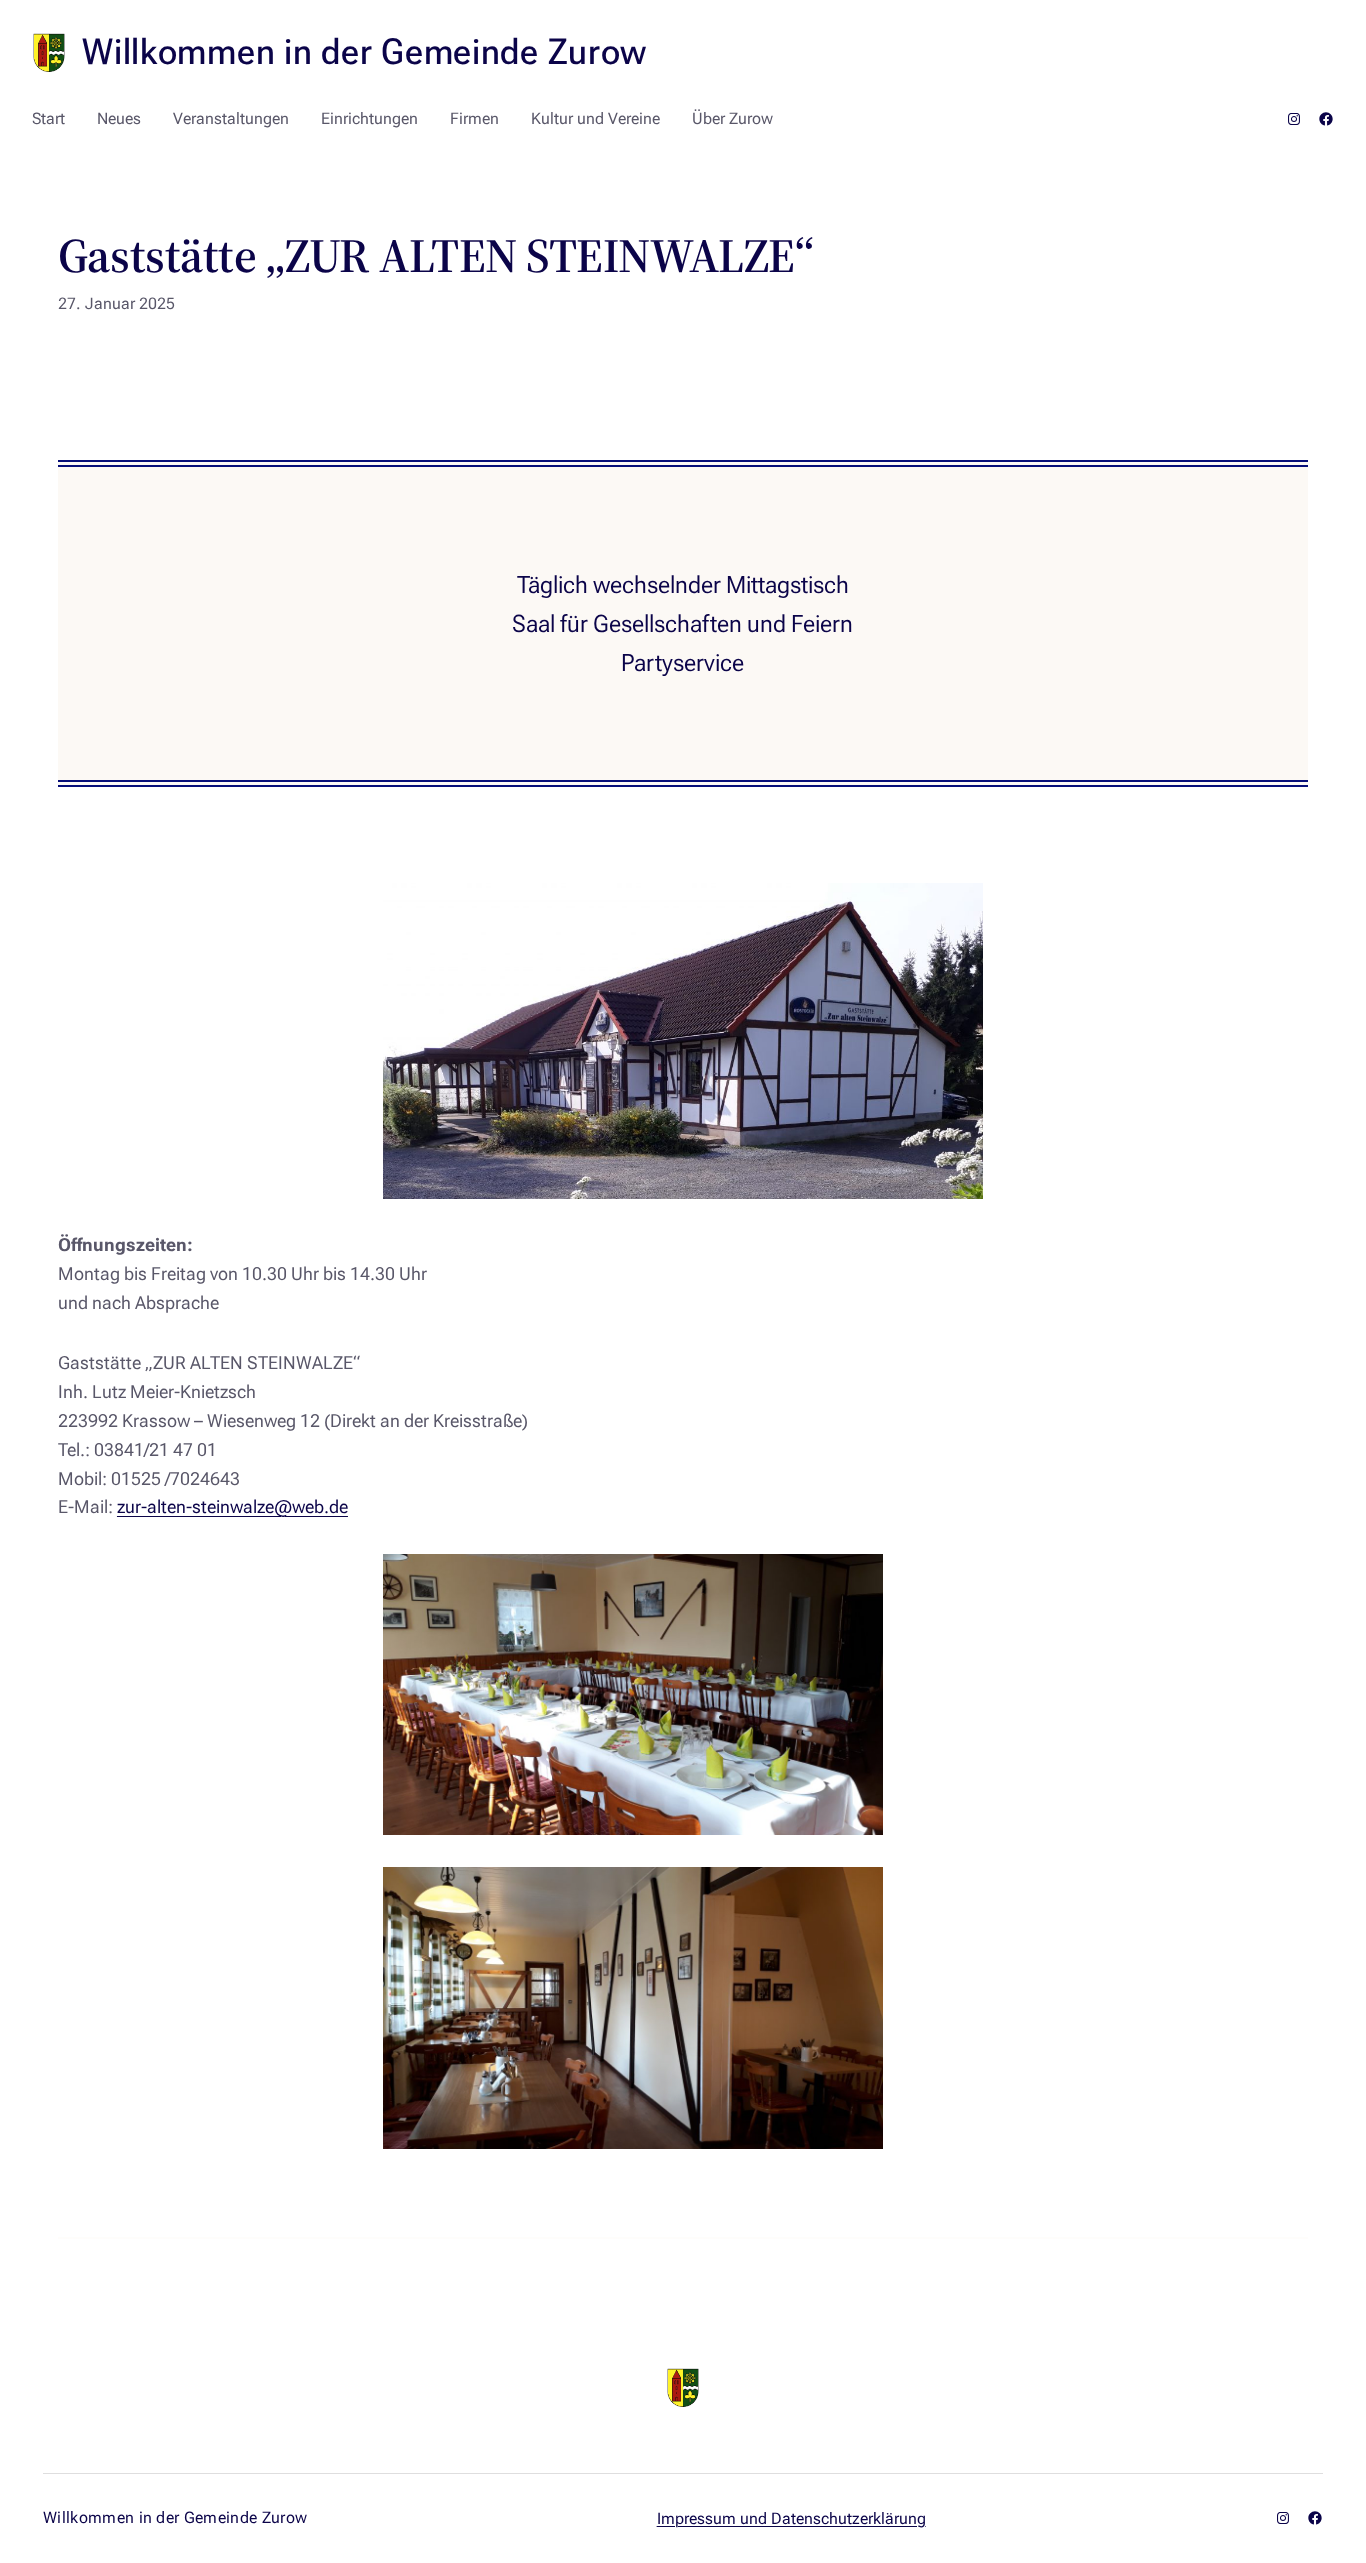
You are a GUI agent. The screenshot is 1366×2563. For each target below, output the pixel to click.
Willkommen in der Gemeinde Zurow (364, 52)
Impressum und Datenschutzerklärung (791, 2518)
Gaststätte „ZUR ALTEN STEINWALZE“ (435, 255)
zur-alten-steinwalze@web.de (232, 1506)
